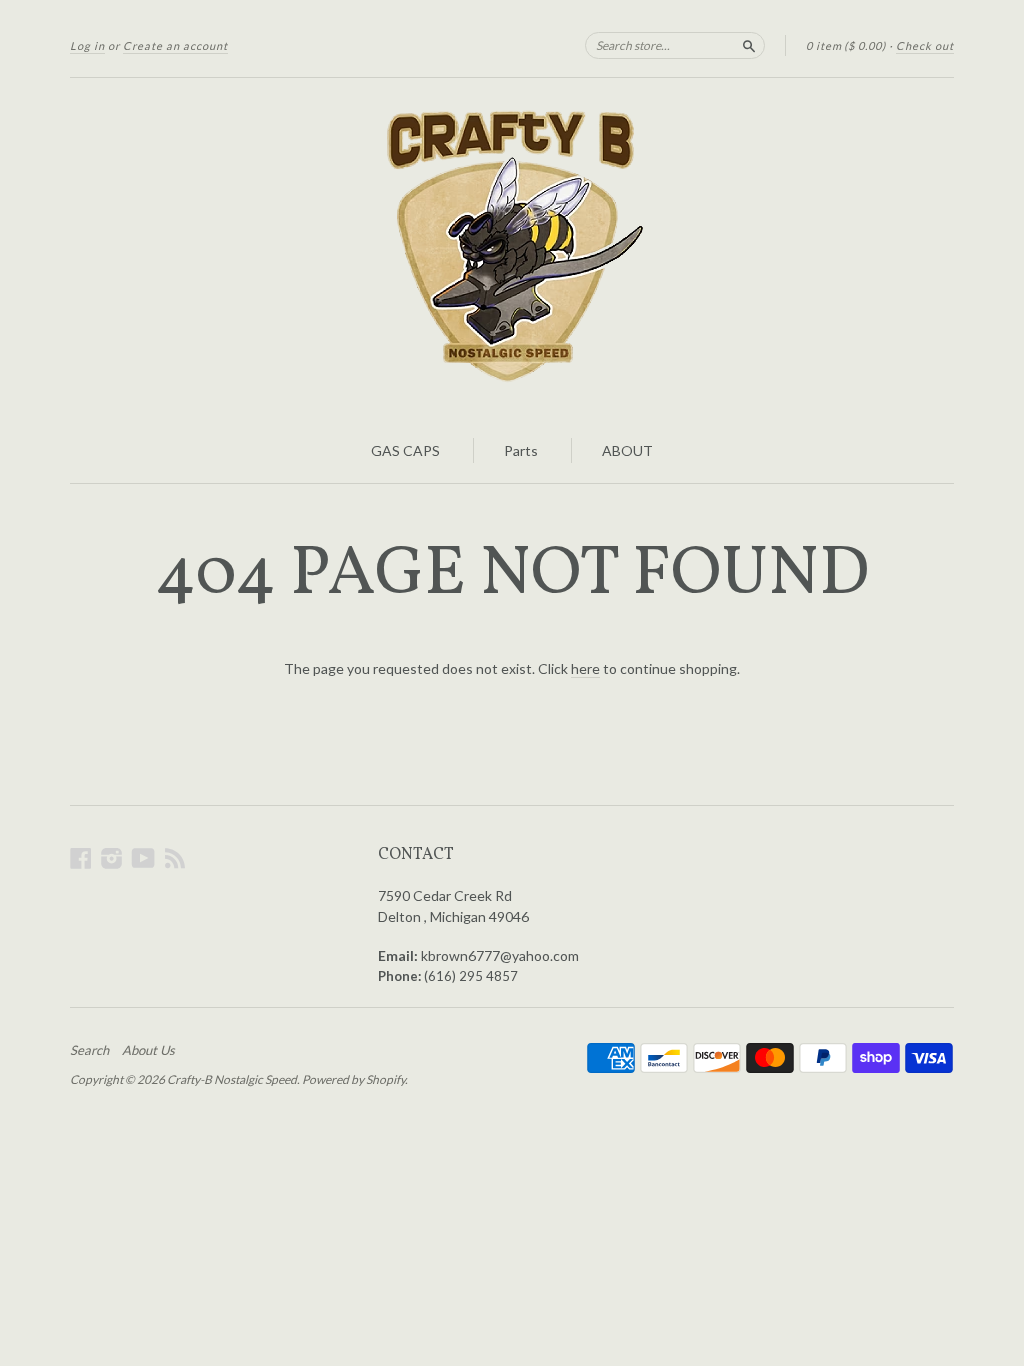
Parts (521, 450)
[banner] (512, 248)
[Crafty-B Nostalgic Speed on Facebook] (81, 858)
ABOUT (627, 450)
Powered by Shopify (353, 1079)
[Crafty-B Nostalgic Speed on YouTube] (143, 858)
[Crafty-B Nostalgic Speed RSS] (175, 858)
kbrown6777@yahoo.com (500, 955)
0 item (846, 45)
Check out (925, 45)
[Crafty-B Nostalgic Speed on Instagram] (112, 858)
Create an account (175, 45)
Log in (87, 45)
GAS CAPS (405, 450)
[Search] (749, 45)
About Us (148, 1050)
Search (89, 1050)
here (585, 668)
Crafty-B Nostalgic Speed (232, 1079)
